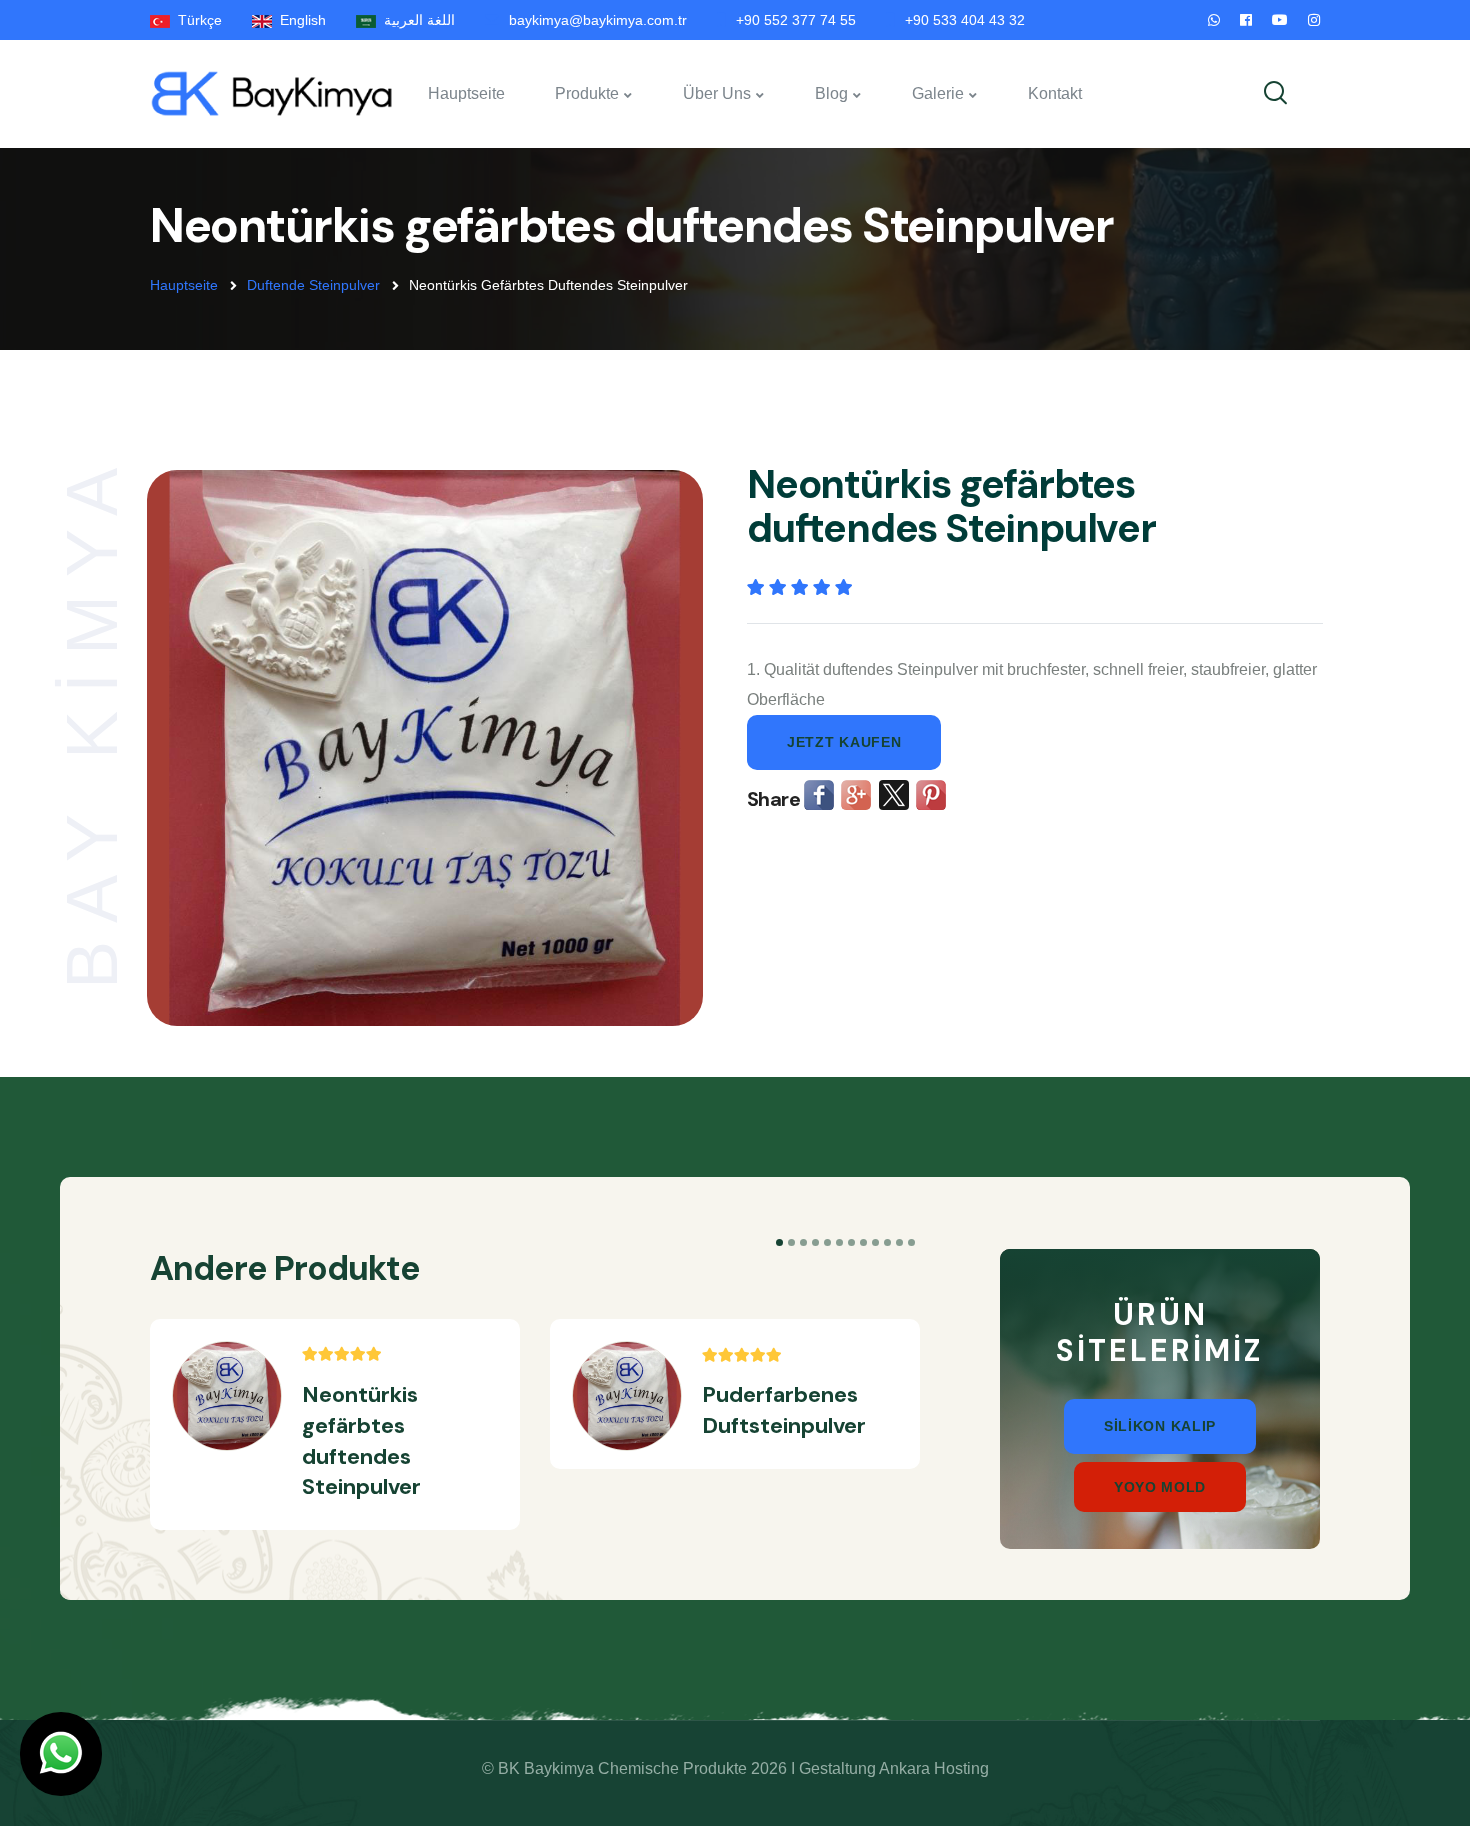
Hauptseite (466, 93)
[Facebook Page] (1246, 20)
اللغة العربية (415, 20)
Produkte (587, 93)
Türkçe (196, 20)
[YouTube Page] (1280, 20)
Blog (831, 93)
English (299, 20)
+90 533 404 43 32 (965, 20)
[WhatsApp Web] (1214, 20)
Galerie (938, 93)
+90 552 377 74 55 (796, 20)
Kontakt (1055, 93)
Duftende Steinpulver (313, 285)
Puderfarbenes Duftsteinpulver (784, 1410)
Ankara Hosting (934, 1768)
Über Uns (717, 93)
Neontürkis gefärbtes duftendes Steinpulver (361, 1440)
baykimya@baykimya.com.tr (598, 20)
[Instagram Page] (1314, 20)
